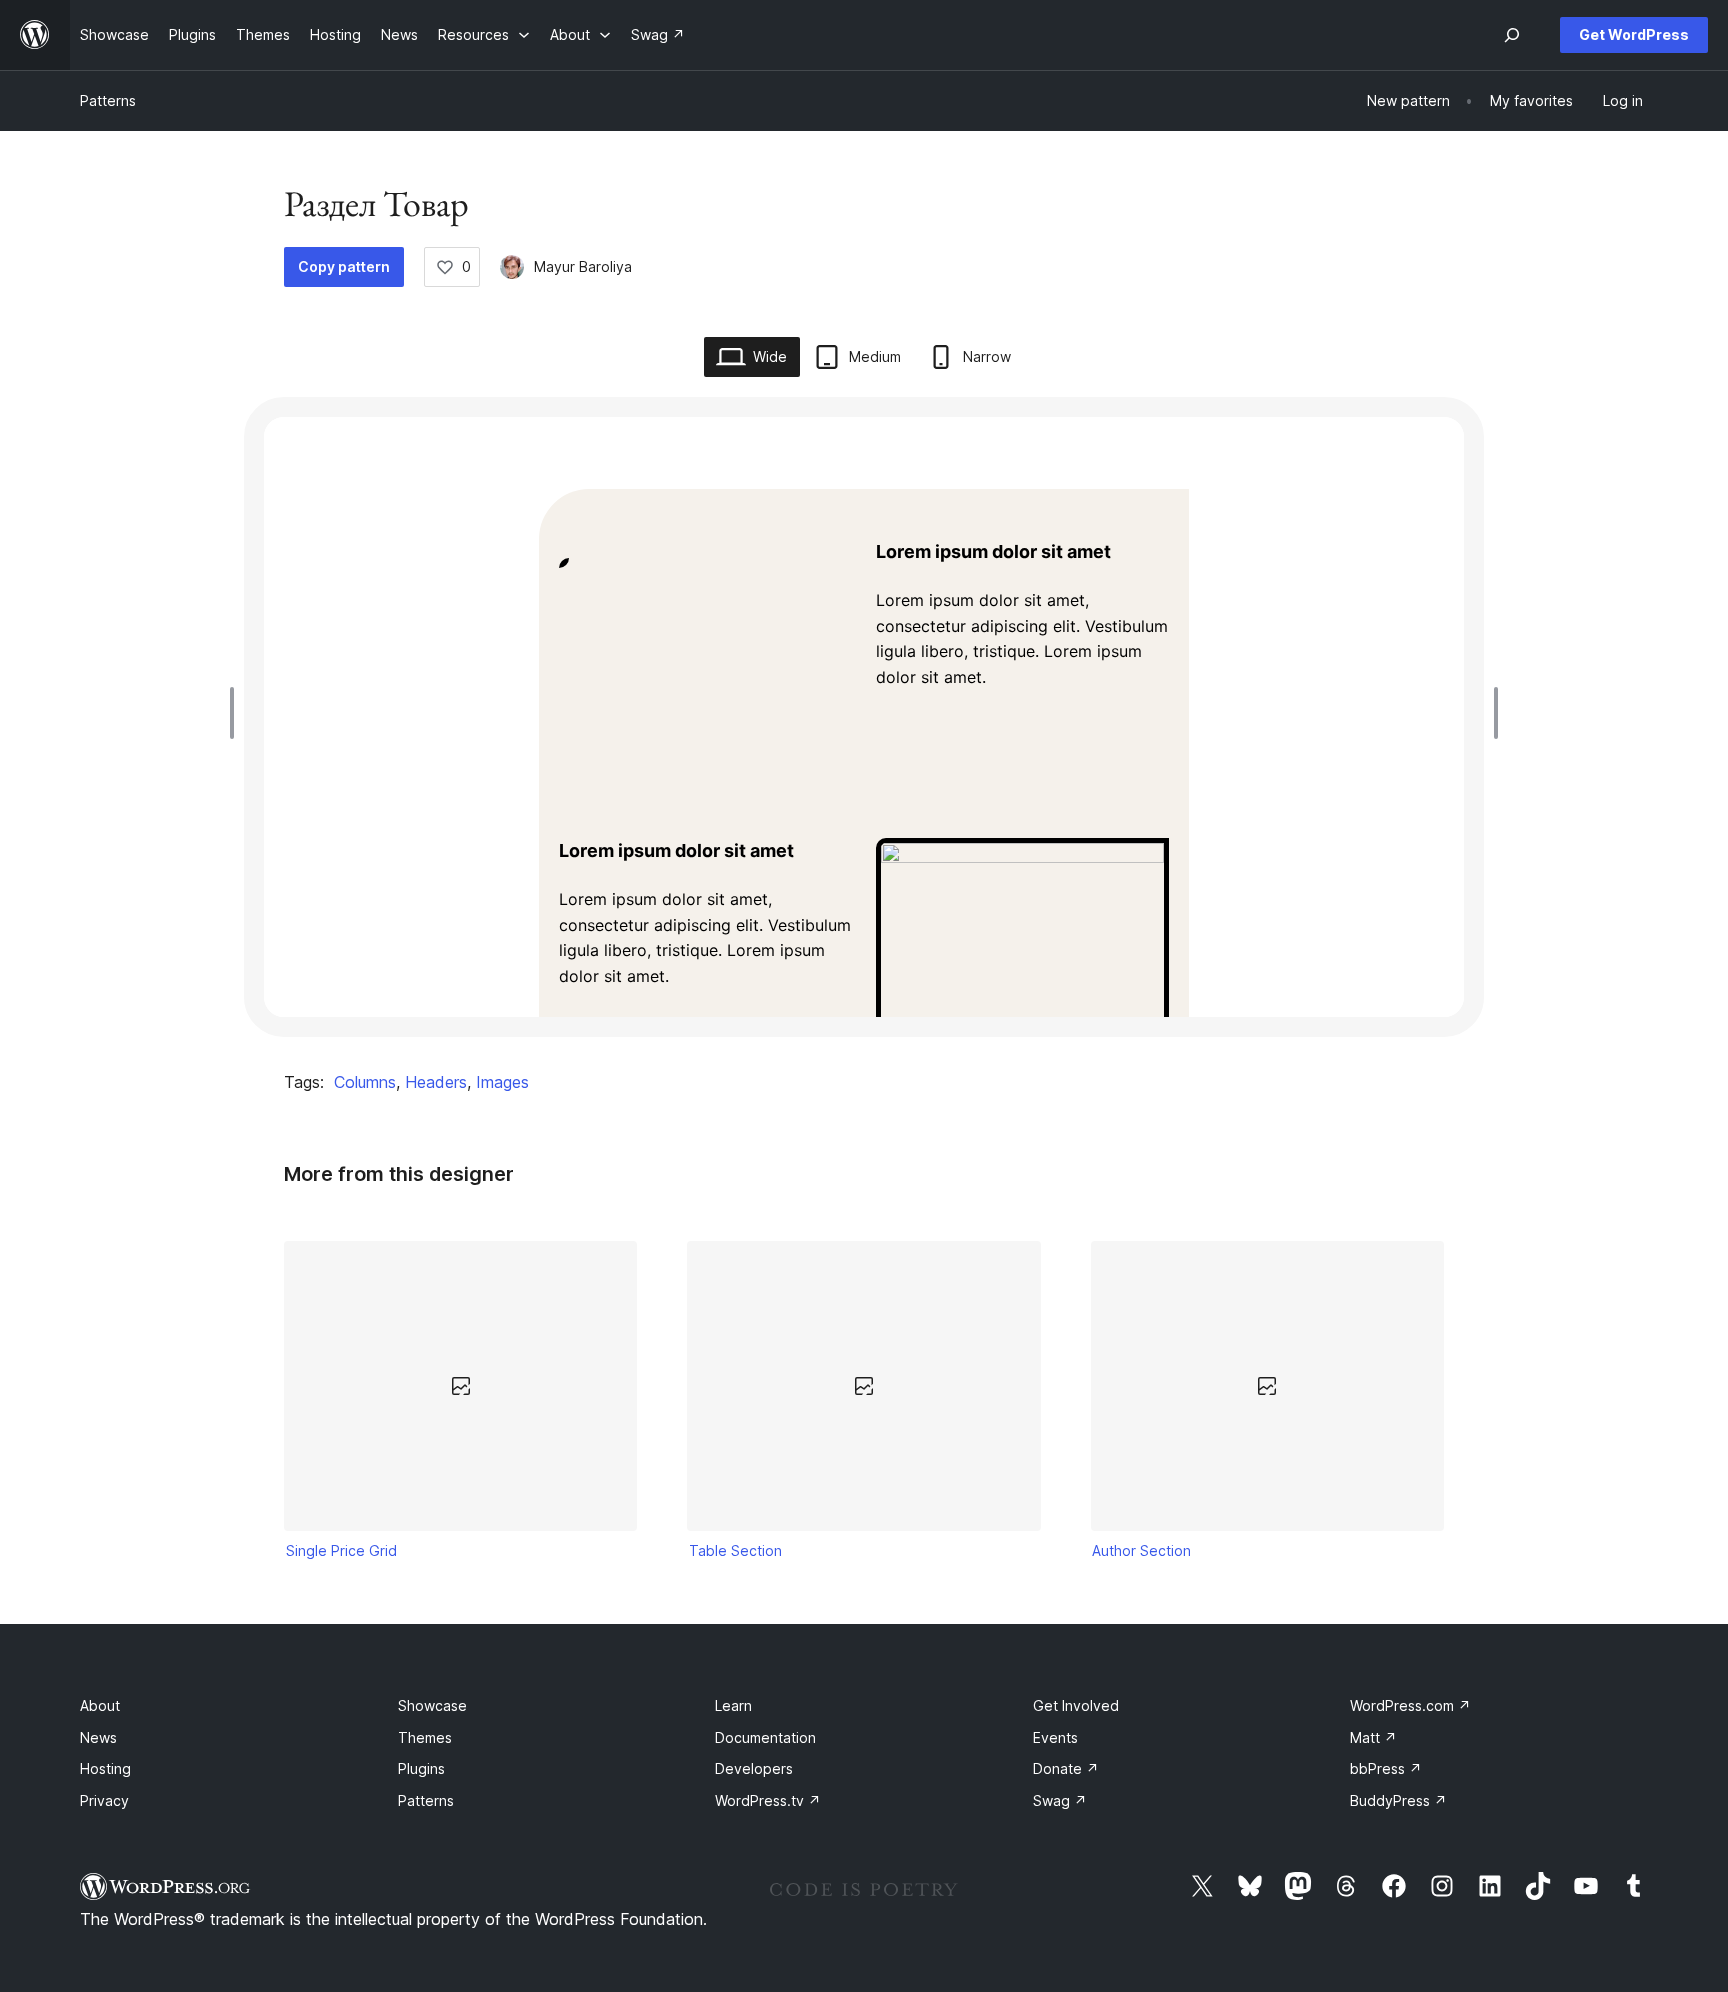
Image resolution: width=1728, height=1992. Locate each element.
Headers (436, 1082)
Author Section (1141, 1550)
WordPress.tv (768, 1800)
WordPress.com (1410, 1705)
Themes (425, 1737)
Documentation (765, 1737)
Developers (754, 1768)
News (98, 1737)
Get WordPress (1634, 34)
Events (1055, 1737)
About (100, 1705)
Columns (365, 1082)
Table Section (735, 1550)
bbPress (1386, 1768)
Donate (1066, 1768)
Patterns (108, 100)
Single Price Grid (341, 1550)
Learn (733, 1705)
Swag (1060, 1800)
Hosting (105, 1768)
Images (502, 1082)
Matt (1373, 1737)
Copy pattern (344, 266)
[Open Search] (1512, 35)
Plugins (421, 1768)
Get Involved (1076, 1705)
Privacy (104, 1800)
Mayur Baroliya (583, 266)
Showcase (432, 1705)
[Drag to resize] (237, 713)
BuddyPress (1398, 1800)
